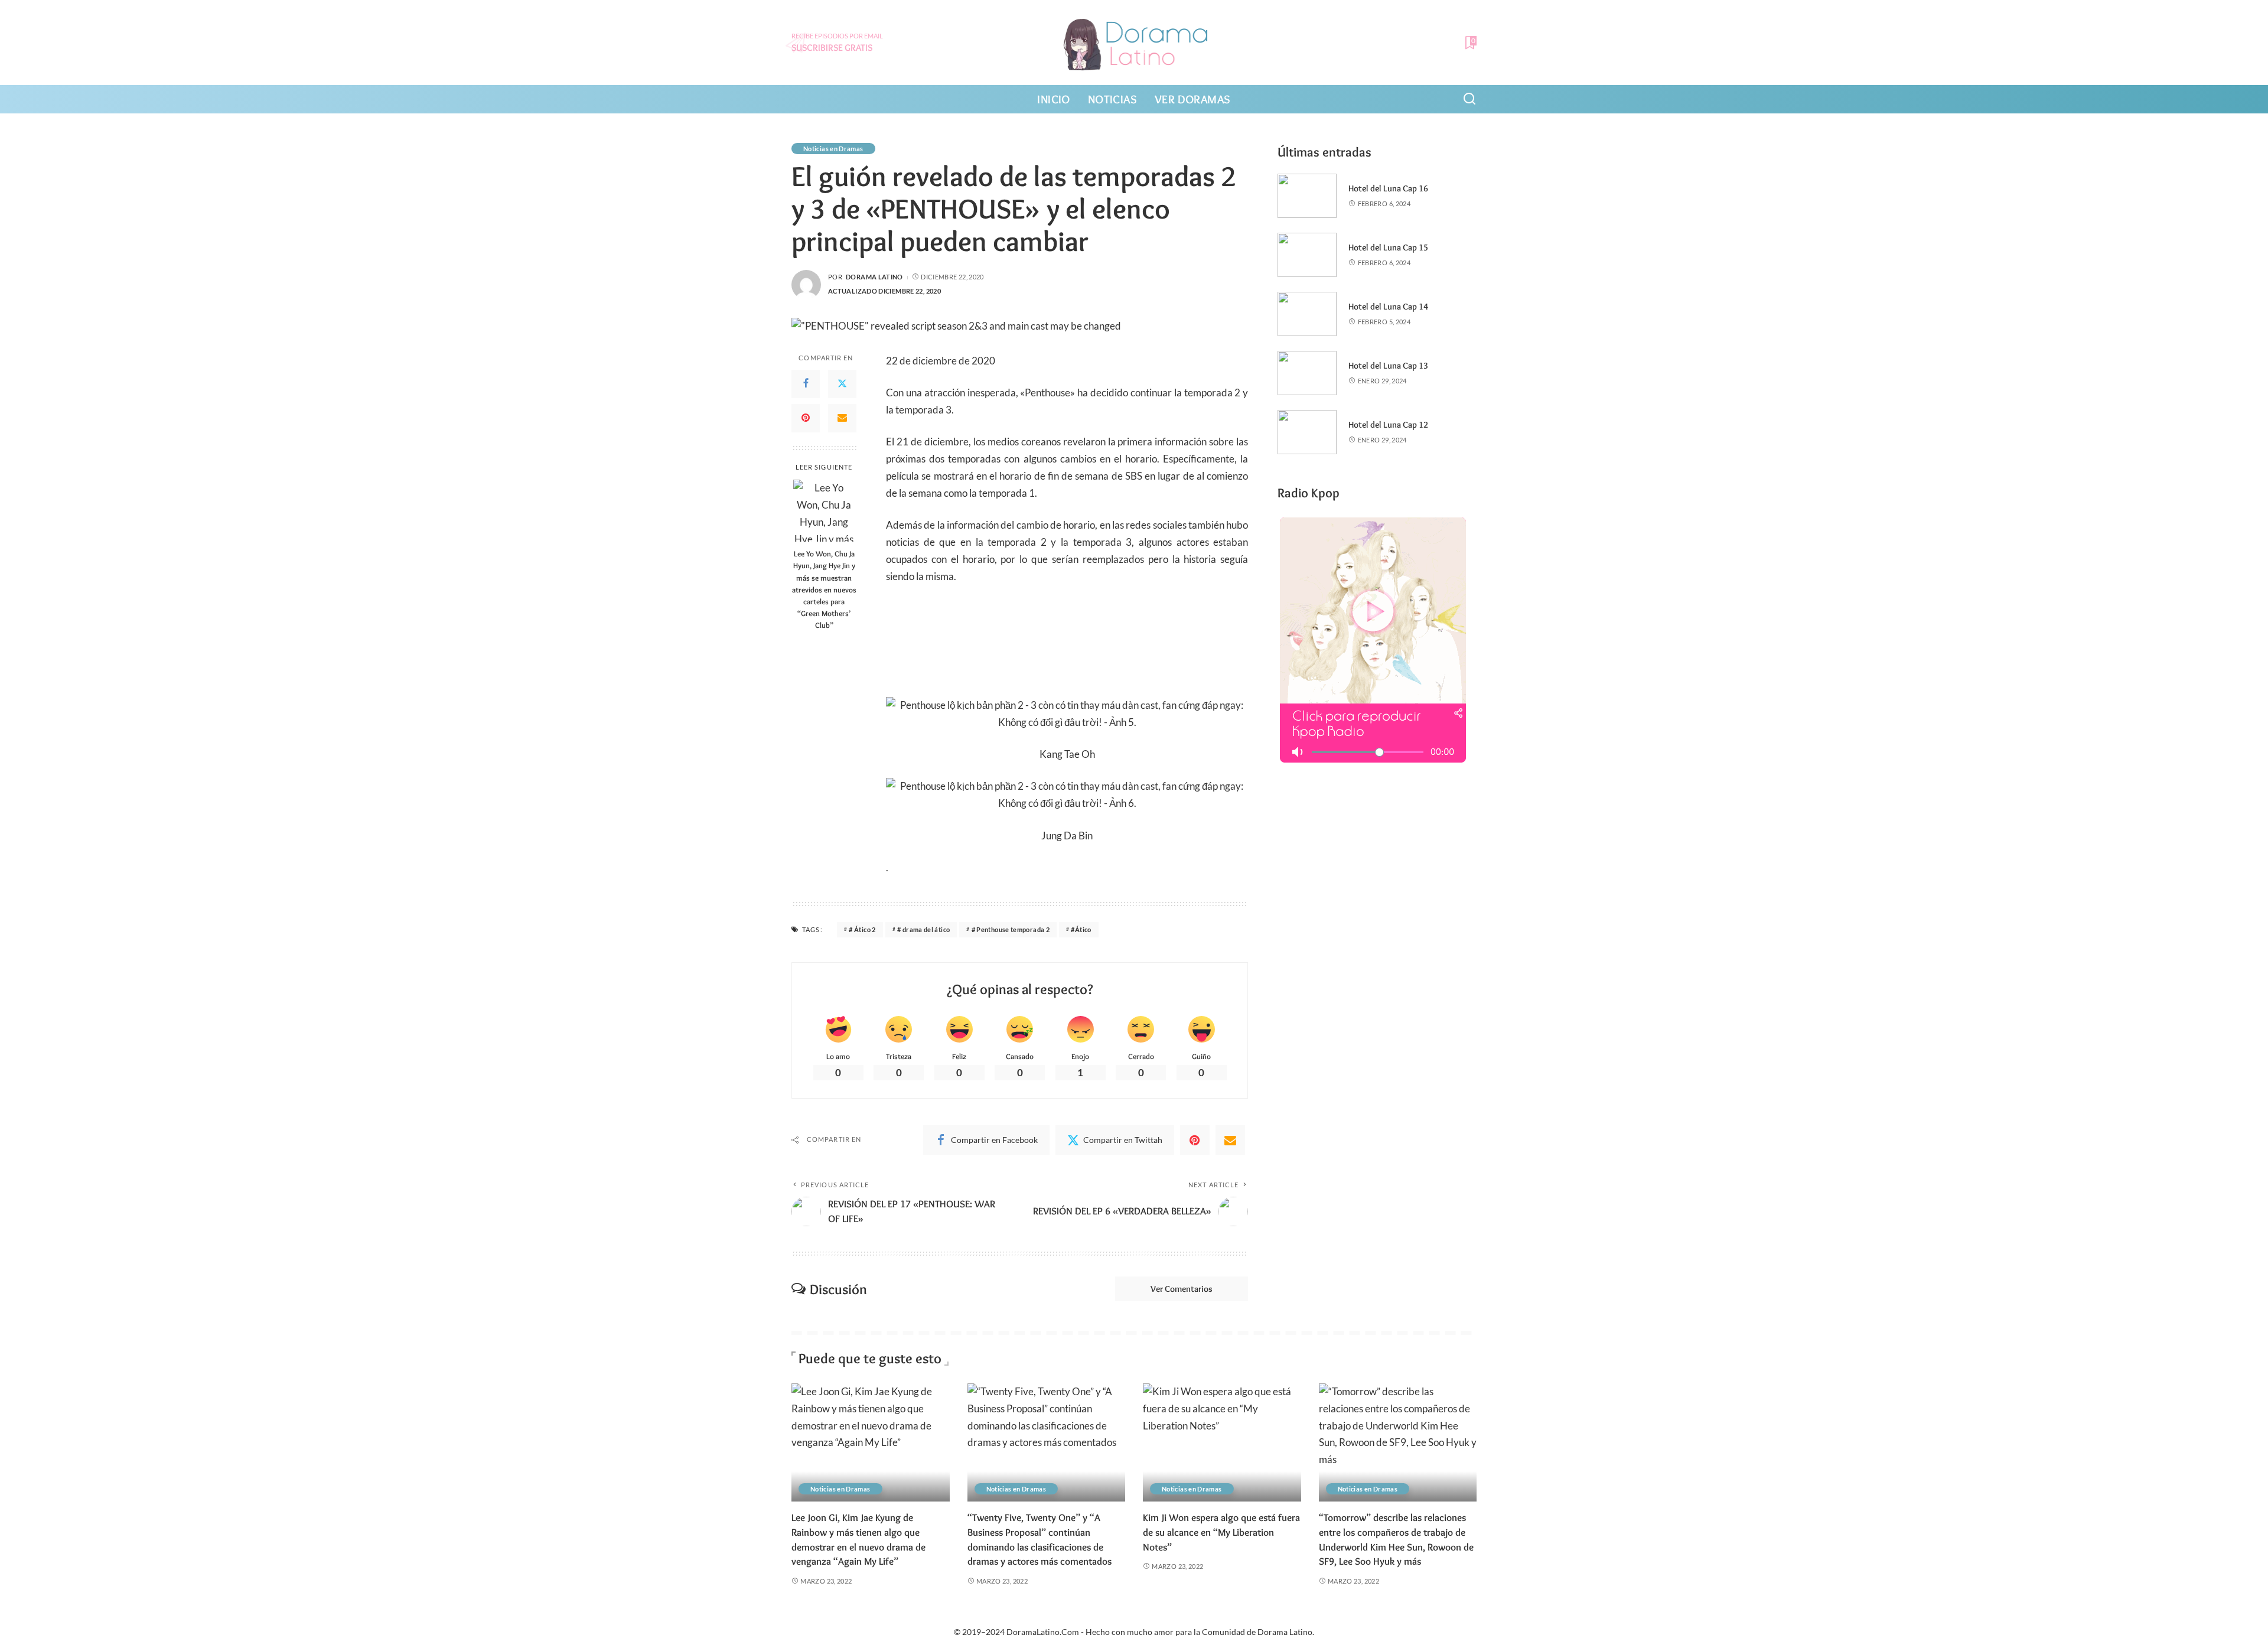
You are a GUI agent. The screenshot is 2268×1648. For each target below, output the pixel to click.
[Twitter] (842, 383)
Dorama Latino (874, 277)
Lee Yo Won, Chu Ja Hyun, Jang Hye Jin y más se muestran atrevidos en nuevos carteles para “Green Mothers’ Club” (824, 589)
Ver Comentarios (1182, 1289)
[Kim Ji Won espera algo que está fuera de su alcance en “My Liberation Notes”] (1222, 1443)
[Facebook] (806, 383)
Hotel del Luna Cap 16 (1388, 188)
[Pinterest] (806, 418)
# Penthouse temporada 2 (1011, 929)
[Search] (1469, 99)
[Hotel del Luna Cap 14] (1307, 314)
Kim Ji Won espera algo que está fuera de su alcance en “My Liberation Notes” (1221, 1532)
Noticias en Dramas (833, 149)
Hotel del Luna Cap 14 (1388, 307)
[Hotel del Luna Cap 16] (1307, 196)
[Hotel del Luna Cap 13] (1307, 373)
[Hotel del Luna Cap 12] (1307, 432)
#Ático (1081, 929)
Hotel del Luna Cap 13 (1388, 366)
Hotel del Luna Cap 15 (1388, 247)
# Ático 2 (862, 929)
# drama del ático (923, 929)
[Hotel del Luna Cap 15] (1307, 255)
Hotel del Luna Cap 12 (1388, 425)
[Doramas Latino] (1134, 43)
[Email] (842, 418)
